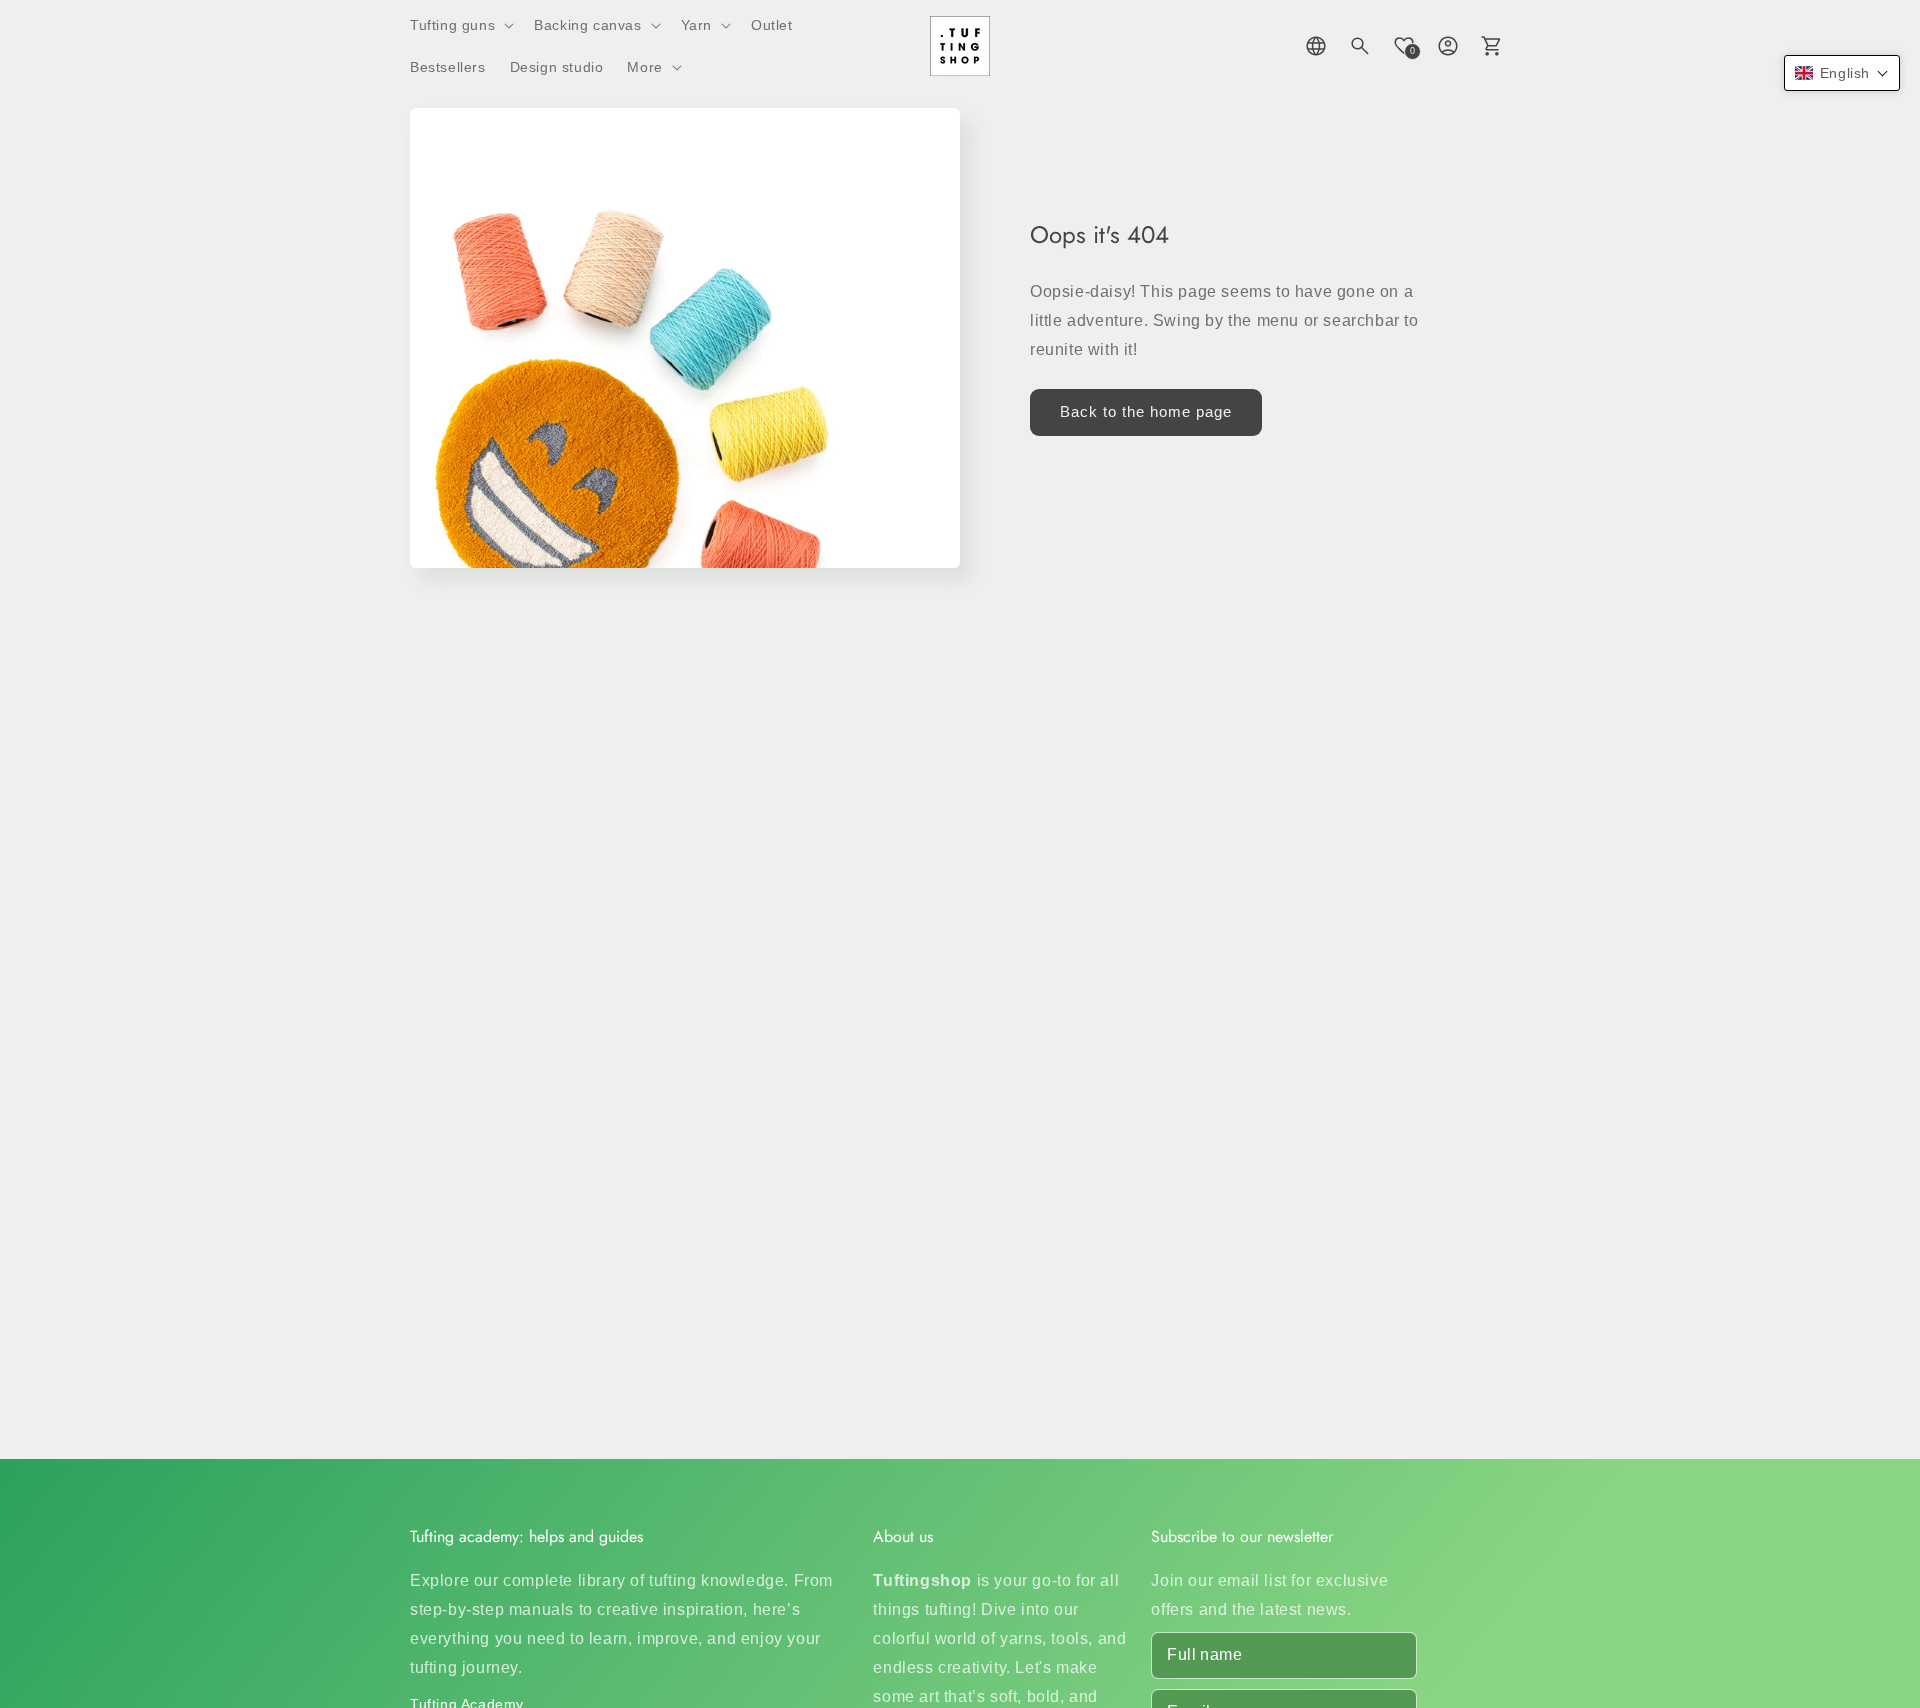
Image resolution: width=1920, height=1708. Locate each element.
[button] (460, 25)
